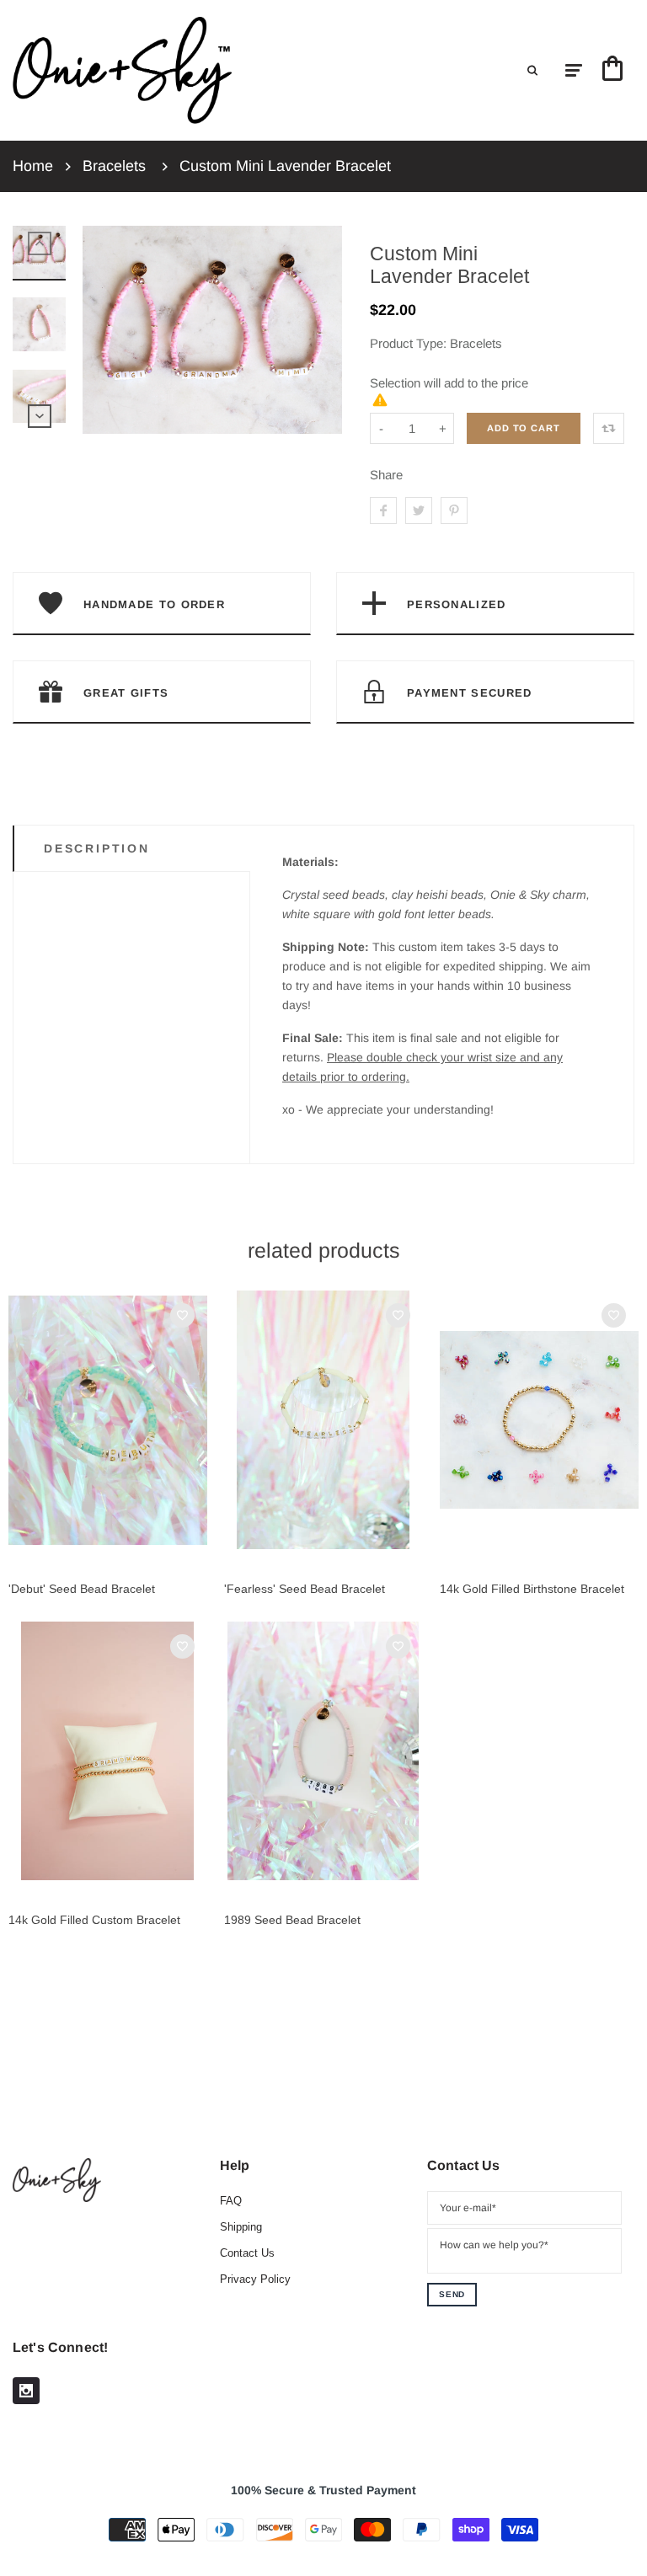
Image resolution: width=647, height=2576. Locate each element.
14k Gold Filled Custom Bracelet (94, 1920)
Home (33, 166)
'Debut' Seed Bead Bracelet (82, 1589)
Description (97, 848)
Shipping (241, 2227)
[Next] (322, 330)
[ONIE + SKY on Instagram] (26, 2391)
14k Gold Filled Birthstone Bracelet (532, 1589)
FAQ (231, 2201)
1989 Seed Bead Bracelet (292, 1920)
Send (452, 2294)
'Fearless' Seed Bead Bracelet (305, 1589)
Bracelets (114, 166)
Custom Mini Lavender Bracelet (285, 166)
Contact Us (247, 2253)
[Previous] (103, 330)
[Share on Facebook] (383, 510)
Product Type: (408, 343)
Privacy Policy (255, 2279)
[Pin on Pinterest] (454, 510)
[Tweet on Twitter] (419, 510)
